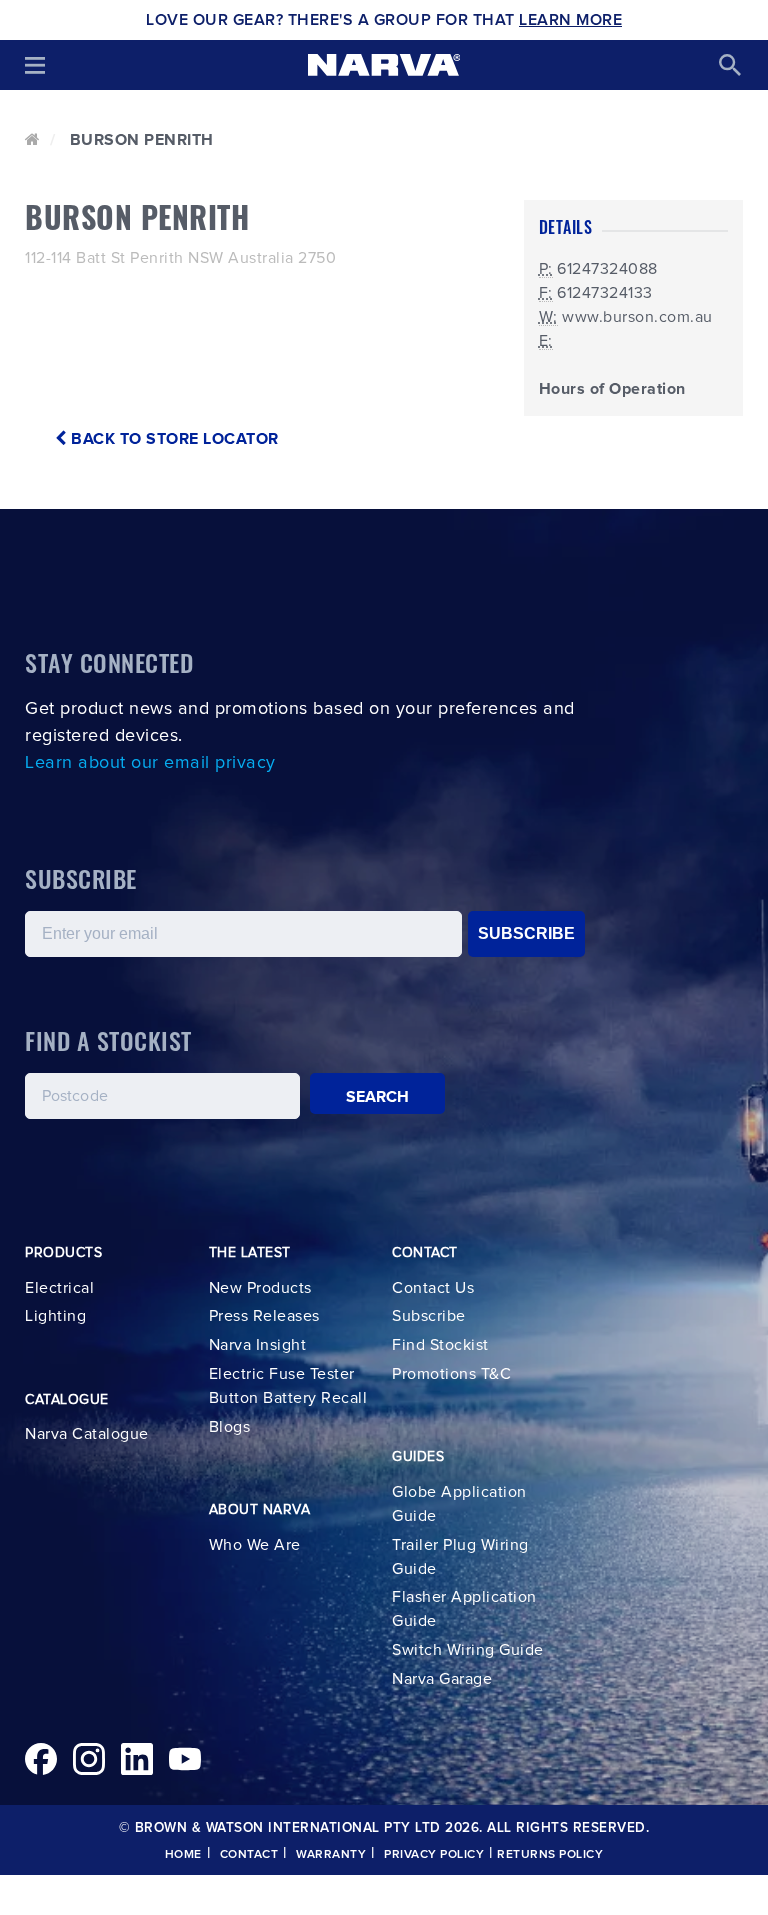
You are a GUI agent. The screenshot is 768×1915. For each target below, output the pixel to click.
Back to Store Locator (173, 439)
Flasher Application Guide (464, 1609)
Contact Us (433, 1288)
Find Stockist (440, 1345)
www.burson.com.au (637, 317)
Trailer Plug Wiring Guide (460, 1557)
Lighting (55, 1316)
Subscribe (429, 1316)
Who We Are (255, 1545)
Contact (249, 1855)
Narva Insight (258, 1345)
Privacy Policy (434, 1855)
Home (183, 1855)
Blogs (230, 1427)
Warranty (331, 1855)
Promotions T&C (451, 1374)
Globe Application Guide (459, 1504)
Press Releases (264, 1316)
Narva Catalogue (87, 1434)
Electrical (59, 1288)
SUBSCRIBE (526, 933)
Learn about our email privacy (150, 763)
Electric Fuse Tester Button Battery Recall (288, 1386)
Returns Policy (550, 1855)
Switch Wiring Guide (468, 1650)
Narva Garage (442, 1679)
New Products (260, 1288)
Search (378, 1097)
